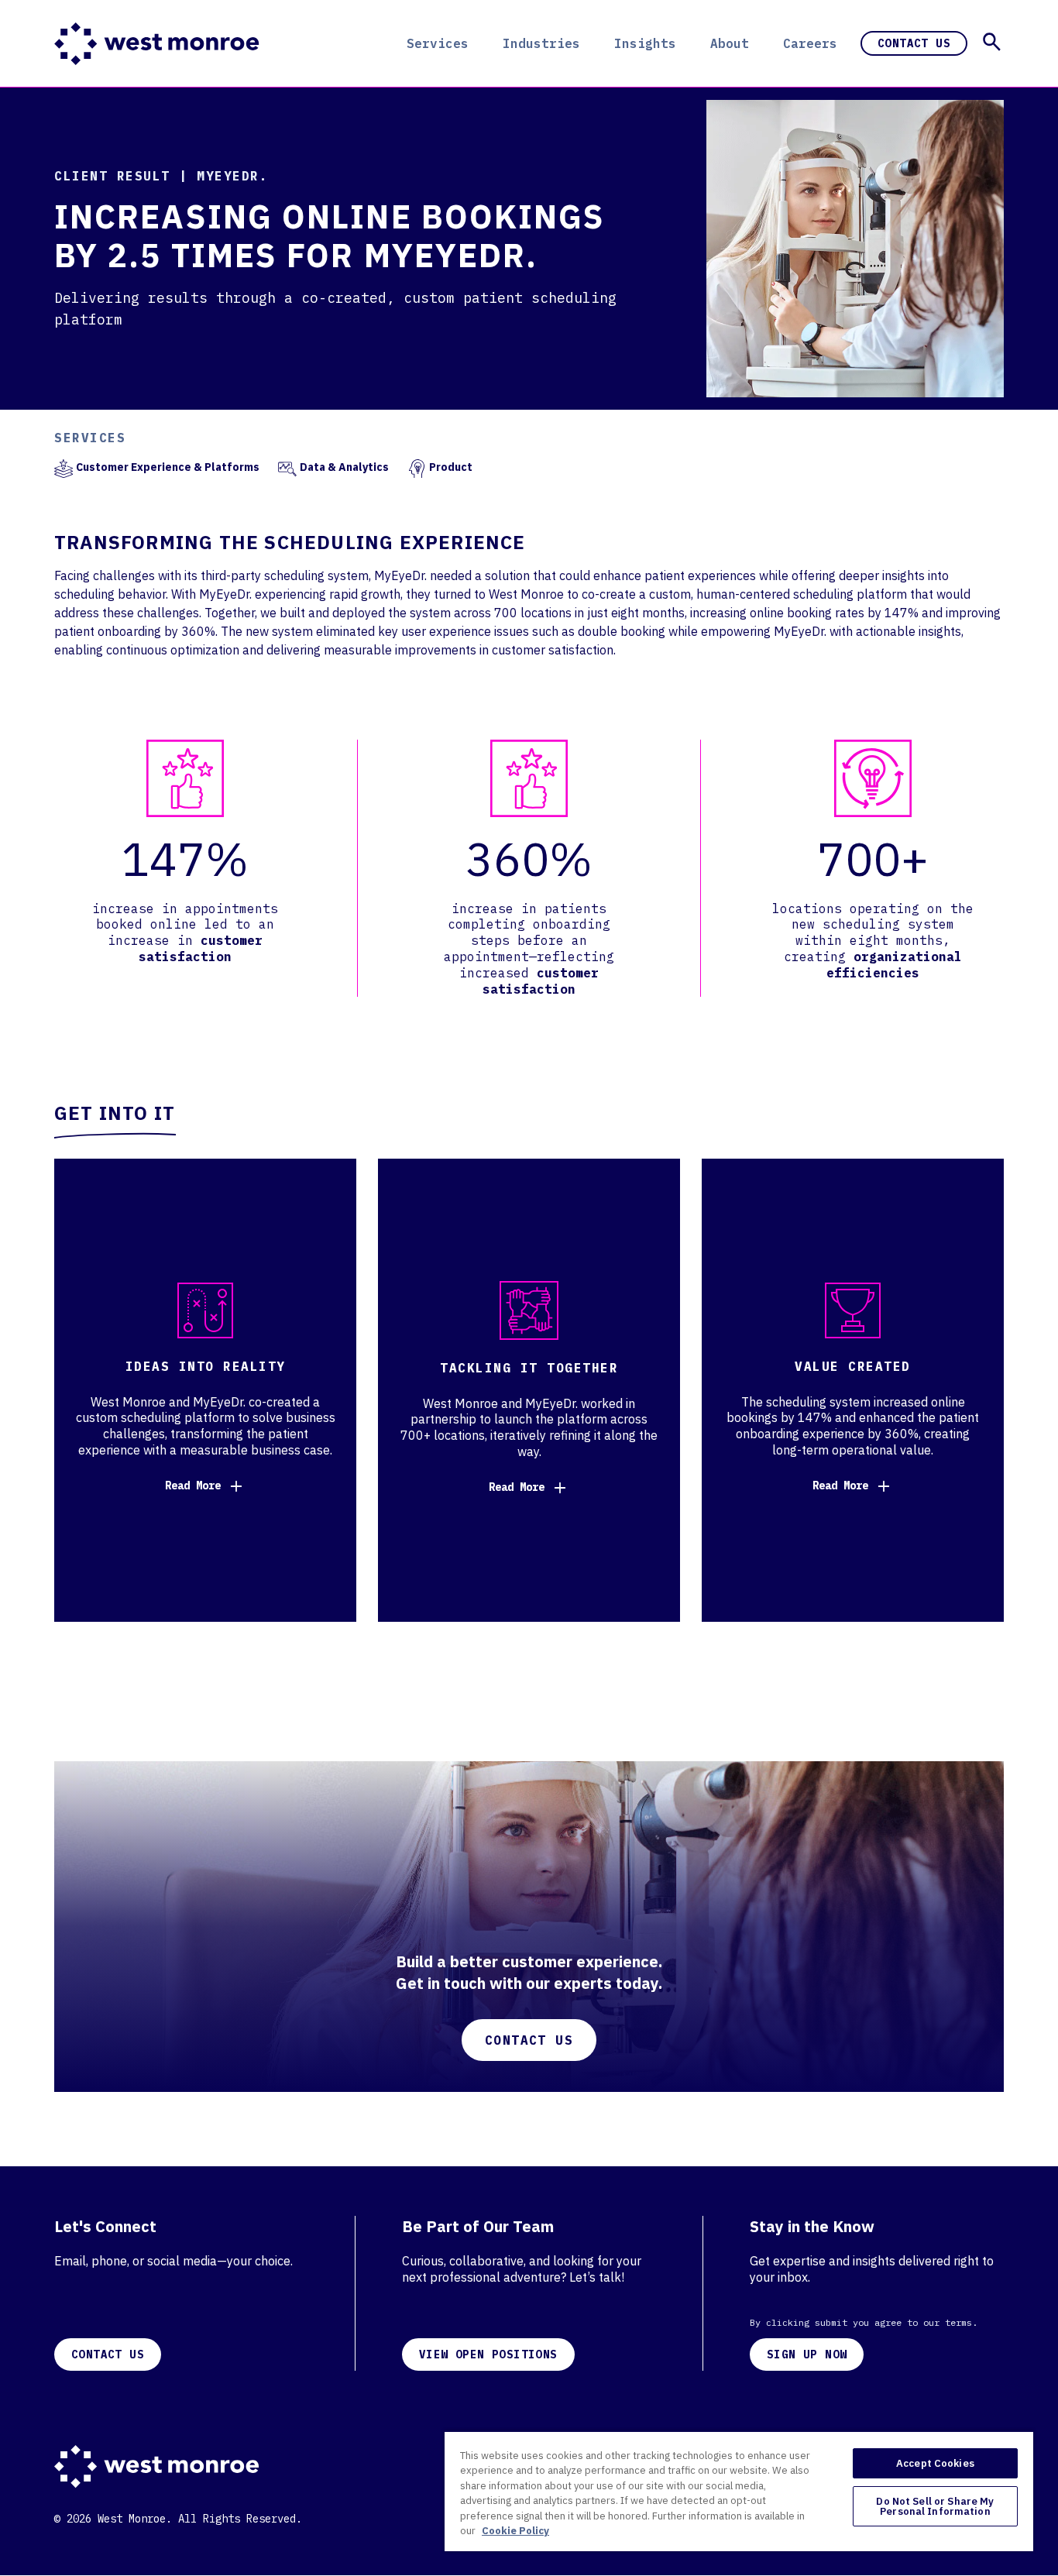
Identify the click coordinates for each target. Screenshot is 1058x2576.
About (730, 43)
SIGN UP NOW (807, 2354)
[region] (739, 2491)
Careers (810, 43)
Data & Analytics (344, 467)
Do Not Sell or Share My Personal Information (935, 2506)
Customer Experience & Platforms (168, 467)
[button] (992, 42)
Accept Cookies (935, 2463)
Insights (645, 43)
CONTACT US (108, 2354)
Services (438, 43)
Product (451, 467)
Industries (541, 43)
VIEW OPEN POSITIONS (488, 2354)
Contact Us (914, 43)
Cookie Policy (515, 2531)
